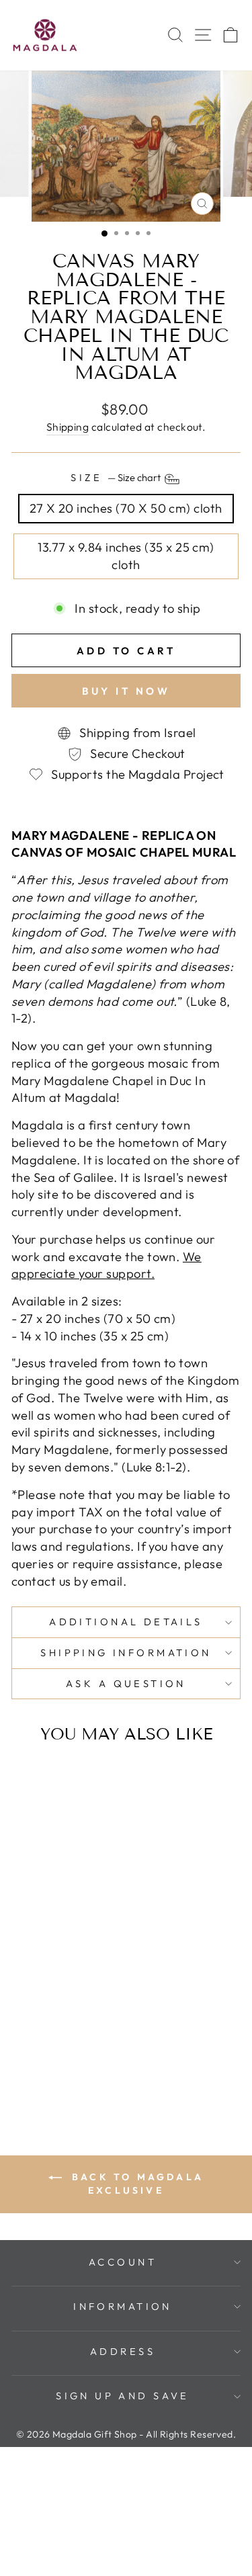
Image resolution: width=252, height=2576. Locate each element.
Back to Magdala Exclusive (135, 2184)
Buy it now (126, 691)
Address (123, 2351)
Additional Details (126, 1622)
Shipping (68, 427)
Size (116, 477)
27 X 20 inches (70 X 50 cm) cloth (126, 508)
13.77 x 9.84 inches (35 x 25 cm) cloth (126, 556)
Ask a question (126, 1683)
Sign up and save (123, 2396)
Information (123, 2306)
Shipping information (126, 1652)
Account (123, 2262)
